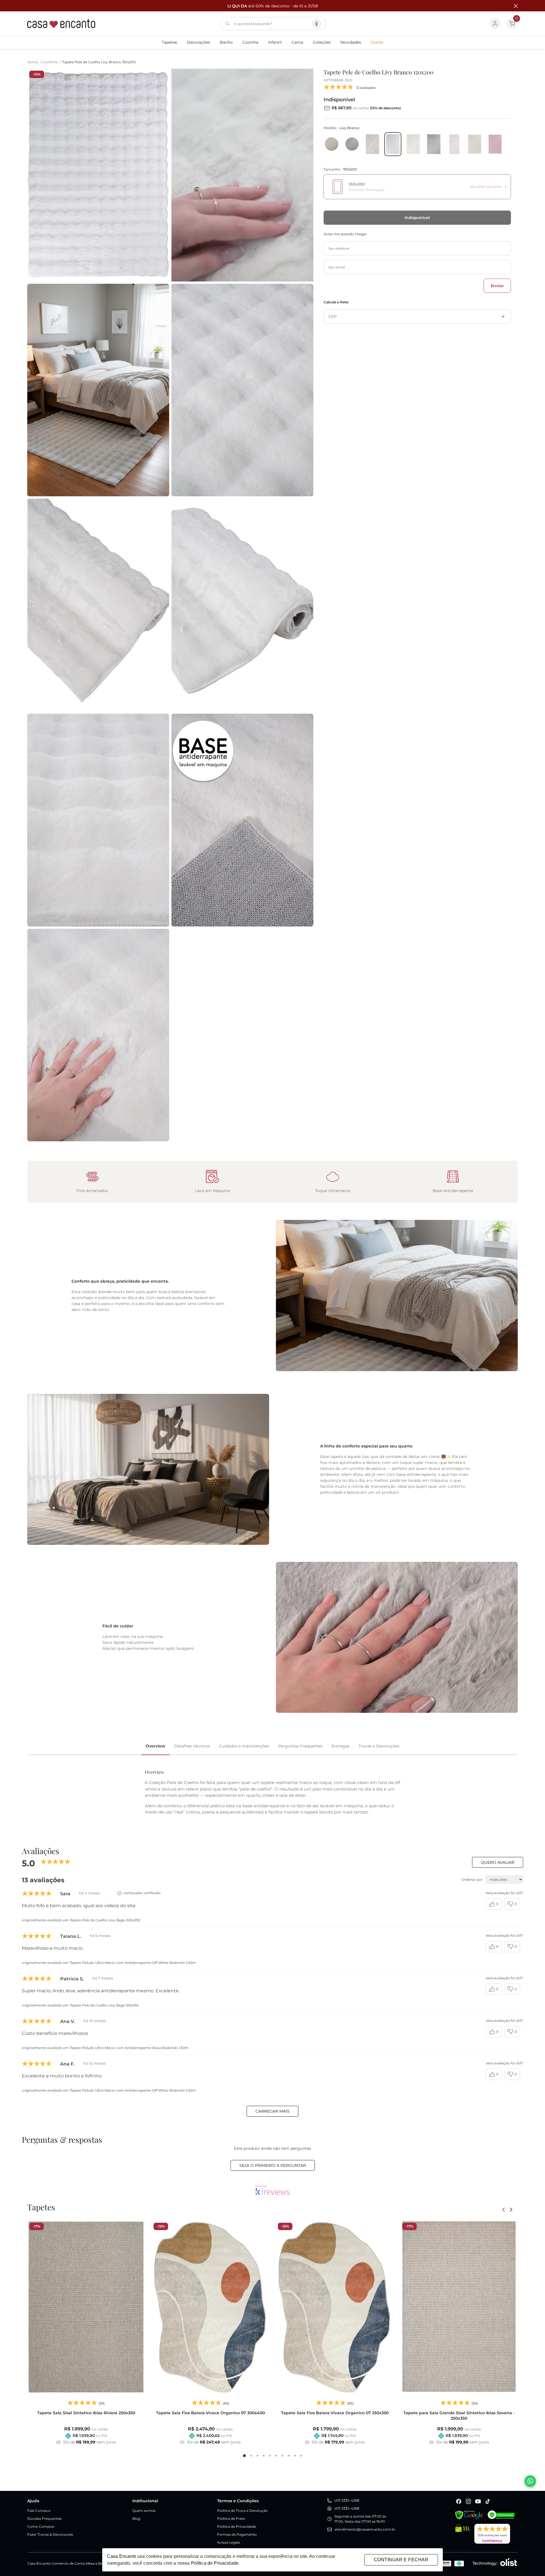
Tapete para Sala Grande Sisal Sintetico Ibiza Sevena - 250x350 (459, 2416)
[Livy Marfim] (413, 144)
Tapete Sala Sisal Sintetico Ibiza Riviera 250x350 (86, 2413)
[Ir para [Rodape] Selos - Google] (469, 2515)
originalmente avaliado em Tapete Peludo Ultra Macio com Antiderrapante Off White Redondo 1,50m (109, 1963)
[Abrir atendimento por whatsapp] (530, 2481)
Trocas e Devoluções (379, 1746)
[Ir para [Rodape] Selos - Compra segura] (501, 2515)
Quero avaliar (498, 1862)
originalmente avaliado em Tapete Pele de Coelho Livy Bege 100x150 (80, 2005)
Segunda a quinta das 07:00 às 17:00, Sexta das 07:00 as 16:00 (360, 2519)
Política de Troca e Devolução (242, 2511)
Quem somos (144, 2511)
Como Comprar (41, 2526)
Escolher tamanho (486, 187)
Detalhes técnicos (192, 1746)
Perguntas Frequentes (300, 1746)
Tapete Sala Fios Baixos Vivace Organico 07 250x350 (335, 2413)
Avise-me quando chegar (345, 234)
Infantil (275, 42)
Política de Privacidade (237, 2526)
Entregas (340, 1746)
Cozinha (250, 42)
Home (34, 62)
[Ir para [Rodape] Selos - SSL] (463, 2534)
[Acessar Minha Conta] (495, 24)
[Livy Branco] (393, 144)
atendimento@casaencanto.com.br (365, 2529)
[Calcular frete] (503, 316)
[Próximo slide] (511, 2210)
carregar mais (272, 2111)
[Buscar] (227, 24)
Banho (226, 42)
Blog (136, 2519)
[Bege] (332, 144)
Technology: (485, 2563)
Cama (297, 42)
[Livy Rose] (454, 144)
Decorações (198, 42)
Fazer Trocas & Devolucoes (50, 2534)
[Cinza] (352, 144)
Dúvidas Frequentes (44, 2519)
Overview (155, 1746)
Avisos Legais (229, 2542)
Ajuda (33, 2501)
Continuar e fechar (401, 2560)
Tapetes (169, 42)
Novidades (351, 42)
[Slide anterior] (504, 2210)
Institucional (145, 2501)
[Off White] (475, 144)
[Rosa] (495, 144)
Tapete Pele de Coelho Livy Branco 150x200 (99, 62)
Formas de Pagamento (237, 2534)
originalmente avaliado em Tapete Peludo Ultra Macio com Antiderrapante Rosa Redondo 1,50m (105, 2048)
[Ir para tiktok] (488, 2501)
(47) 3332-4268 (347, 2500)
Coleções (322, 42)
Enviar (497, 286)
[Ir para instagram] (468, 2501)
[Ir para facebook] (459, 2501)
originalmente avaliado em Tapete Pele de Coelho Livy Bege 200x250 (81, 1920)
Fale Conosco (39, 2511)
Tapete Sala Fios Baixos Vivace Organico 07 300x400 (210, 2413)
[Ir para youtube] (478, 2501)
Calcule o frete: (336, 302)
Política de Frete (231, 2519)
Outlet (377, 42)
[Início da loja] (61, 24)
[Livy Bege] (372, 144)
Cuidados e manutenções (244, 1746)
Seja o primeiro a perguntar (273, 2165)
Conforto (52, 62)
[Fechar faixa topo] (513, 6)
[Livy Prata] (434, 144)
